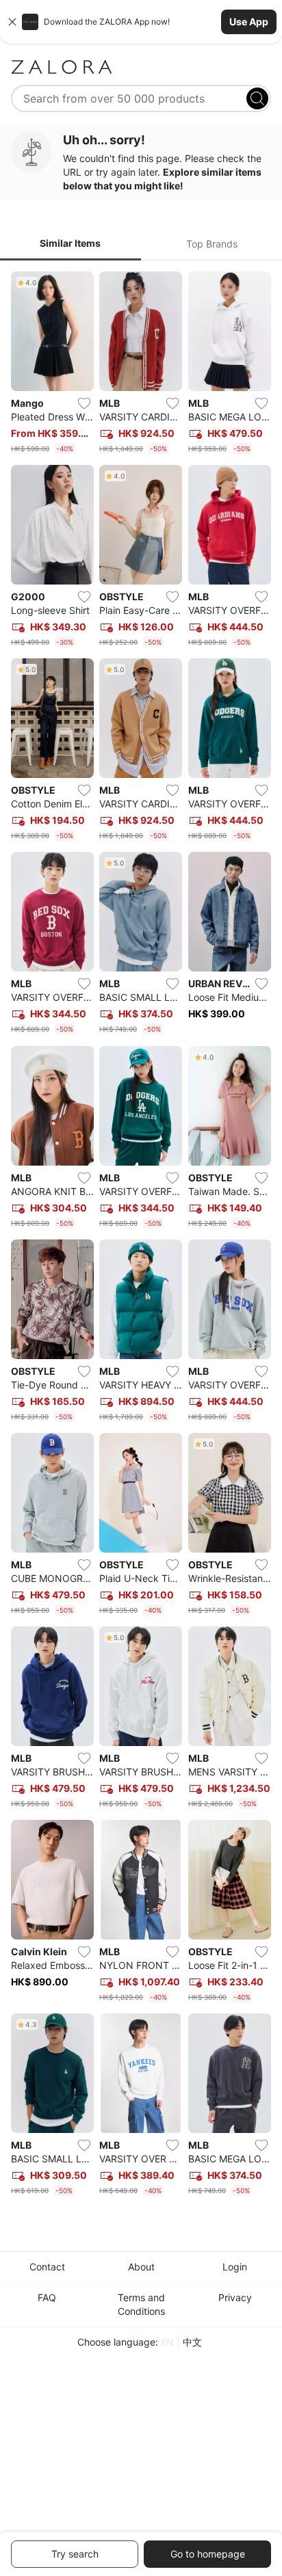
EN (167, 2342)
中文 (192, 2342)
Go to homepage (208, 2554)
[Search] (257, 98)
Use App (249, 22)
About (141, 2267)
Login (235, 2267)
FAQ (47, 2297)
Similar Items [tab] (70, 243)
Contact (47, 2267)
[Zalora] (141, 67)
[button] (141, 22)
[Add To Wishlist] (84, 403)
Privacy (235, 2297)
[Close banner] (12, 22)
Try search (75, 2554)
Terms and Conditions (141, 2304)
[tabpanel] (141, 1237)
